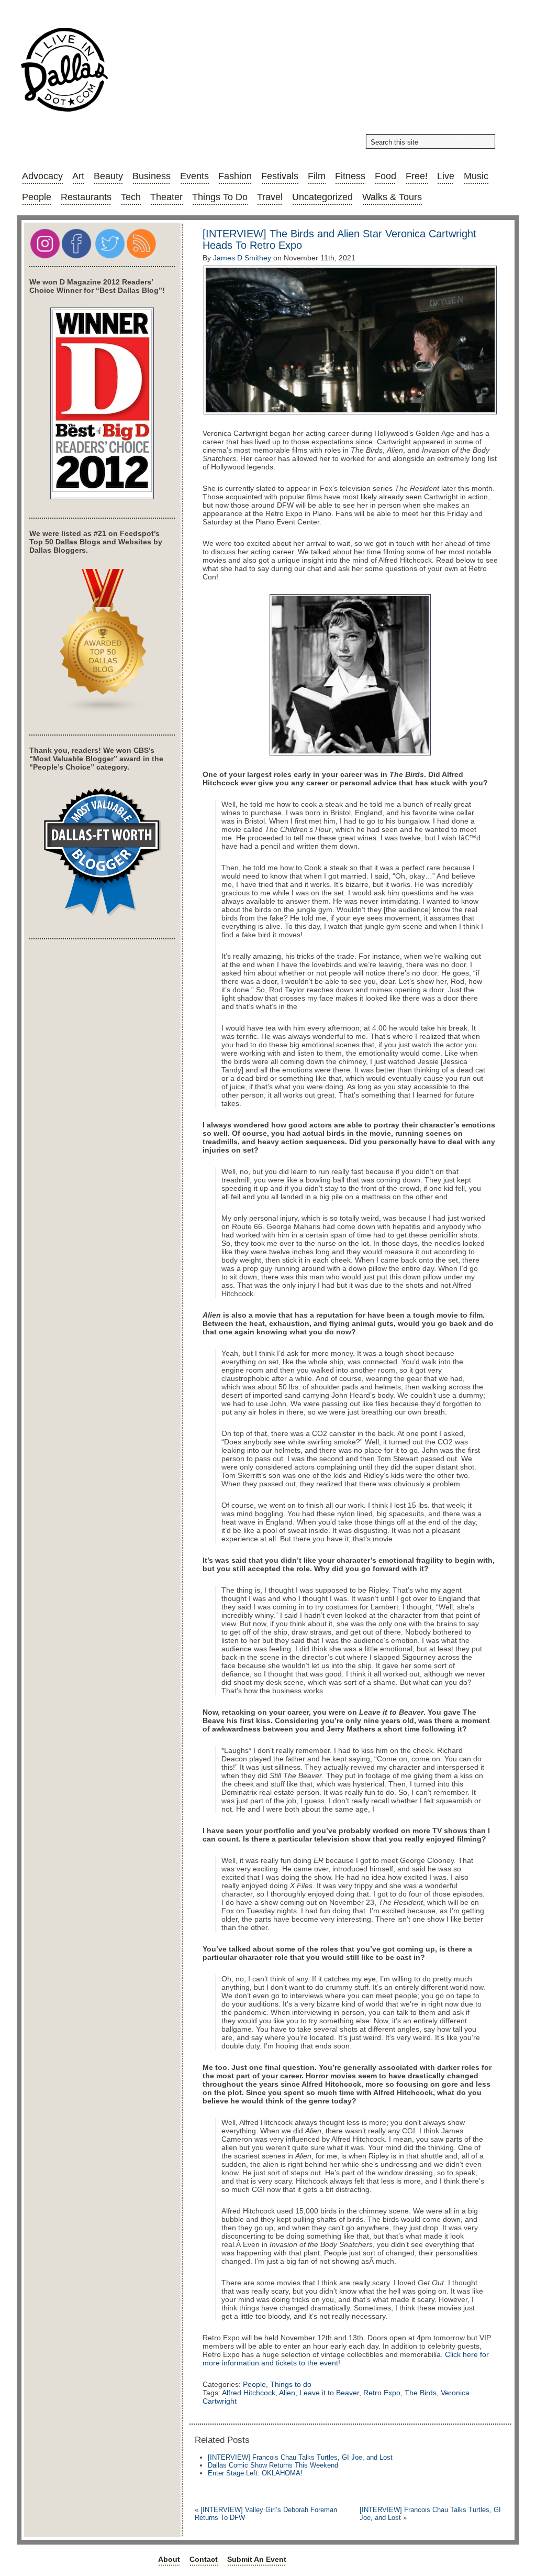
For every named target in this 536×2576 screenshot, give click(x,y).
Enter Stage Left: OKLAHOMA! (255, 2473)
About (169, 2559)
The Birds (421, 2393)
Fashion (235, 176)
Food (386, 176)
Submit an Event (257, 2559)
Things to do (220, 197)
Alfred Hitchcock (249, 2393)
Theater (166, 197)
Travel (270, 197)
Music (476, 176)
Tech (131, 197)
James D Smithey (242, 258)
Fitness (350, 176)
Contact (204, 2559)
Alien (287, 2393)
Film (317, 176)
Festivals (280, 176)
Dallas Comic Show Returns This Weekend (273, 2465)
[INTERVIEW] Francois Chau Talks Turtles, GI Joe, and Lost (300, 2457)
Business (152, 176)
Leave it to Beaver (329, 2393)
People (37, 197)
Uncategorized (322, 197)
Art (78, 176)
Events (194, 176)
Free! (417, 176)
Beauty (108, 176)
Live (446, 176)
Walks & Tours (392, 197)
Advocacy (42, 176)
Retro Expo (382, 2393)
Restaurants (86, 197)
